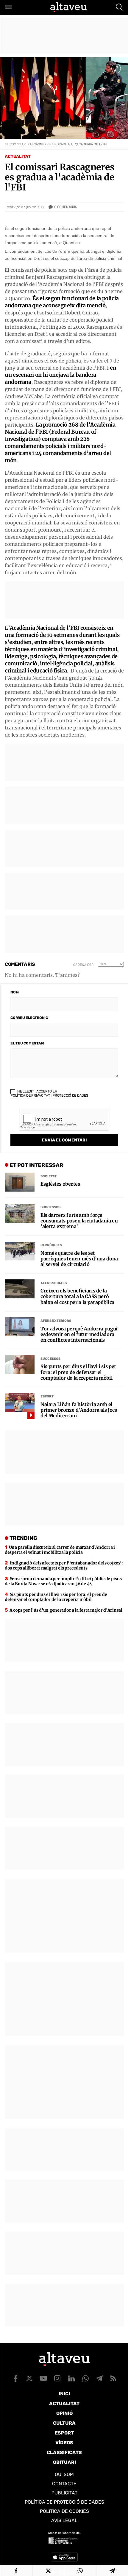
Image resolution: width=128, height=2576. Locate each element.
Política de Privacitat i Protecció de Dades (49, 1095)
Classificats (64, 2452)
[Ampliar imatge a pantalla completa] (116, 69)
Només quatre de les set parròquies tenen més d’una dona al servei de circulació (79, 1259)
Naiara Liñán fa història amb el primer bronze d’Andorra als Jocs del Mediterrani (79, 1410)
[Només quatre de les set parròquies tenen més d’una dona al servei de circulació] (20, 1251)
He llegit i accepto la (49, 1093)
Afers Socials (54, 1283)
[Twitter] (48, 2571)
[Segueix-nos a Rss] (113, 2378)
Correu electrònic (29, 1018)
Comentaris (66, 207)
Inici (64, 2394)
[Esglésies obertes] (20, 1182)
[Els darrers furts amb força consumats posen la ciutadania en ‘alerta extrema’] (20, 1213)
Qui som (64, 2474)
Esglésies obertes (60, 1184)
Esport (47, 1396)
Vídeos (64, 2443)
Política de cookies (64, 2511)
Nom (14, 992)
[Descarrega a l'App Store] (64, 2557)
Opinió (64, 2413)
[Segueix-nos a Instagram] (57, 2378)
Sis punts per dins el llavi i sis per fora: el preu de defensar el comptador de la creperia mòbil (78, 1372)
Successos (50, 1207)
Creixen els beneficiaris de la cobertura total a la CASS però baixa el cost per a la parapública (77, 1296)
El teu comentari (27, 1043)
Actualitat (18, 156)
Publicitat (64, 2493)
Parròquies (51, 1245)
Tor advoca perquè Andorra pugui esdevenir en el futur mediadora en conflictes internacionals (79, 1334)
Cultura (64, 2423)
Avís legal (64, 2520)
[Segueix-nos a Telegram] (99, 2378)
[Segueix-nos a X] (29, 2378)
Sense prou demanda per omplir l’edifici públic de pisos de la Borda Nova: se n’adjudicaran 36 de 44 (63, 1581)
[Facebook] (16, 2571)
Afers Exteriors (56, 1321)
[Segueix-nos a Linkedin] (71, 2378)
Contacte (64, 2484)
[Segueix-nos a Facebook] (15, 2378)
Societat (49, 1176)
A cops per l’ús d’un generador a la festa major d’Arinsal (66, 1610)
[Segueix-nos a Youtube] (43, 2378)
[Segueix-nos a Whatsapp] (85, 2378)
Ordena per (83, 965)
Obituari (64, 2462)
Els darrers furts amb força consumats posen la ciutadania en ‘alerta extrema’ (79, 1221)
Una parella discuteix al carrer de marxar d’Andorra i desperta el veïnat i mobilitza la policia (60, 1550)
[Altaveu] (68, 7)
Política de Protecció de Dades (64, 2502)
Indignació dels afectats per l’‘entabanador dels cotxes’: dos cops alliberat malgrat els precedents (64, 1566)
